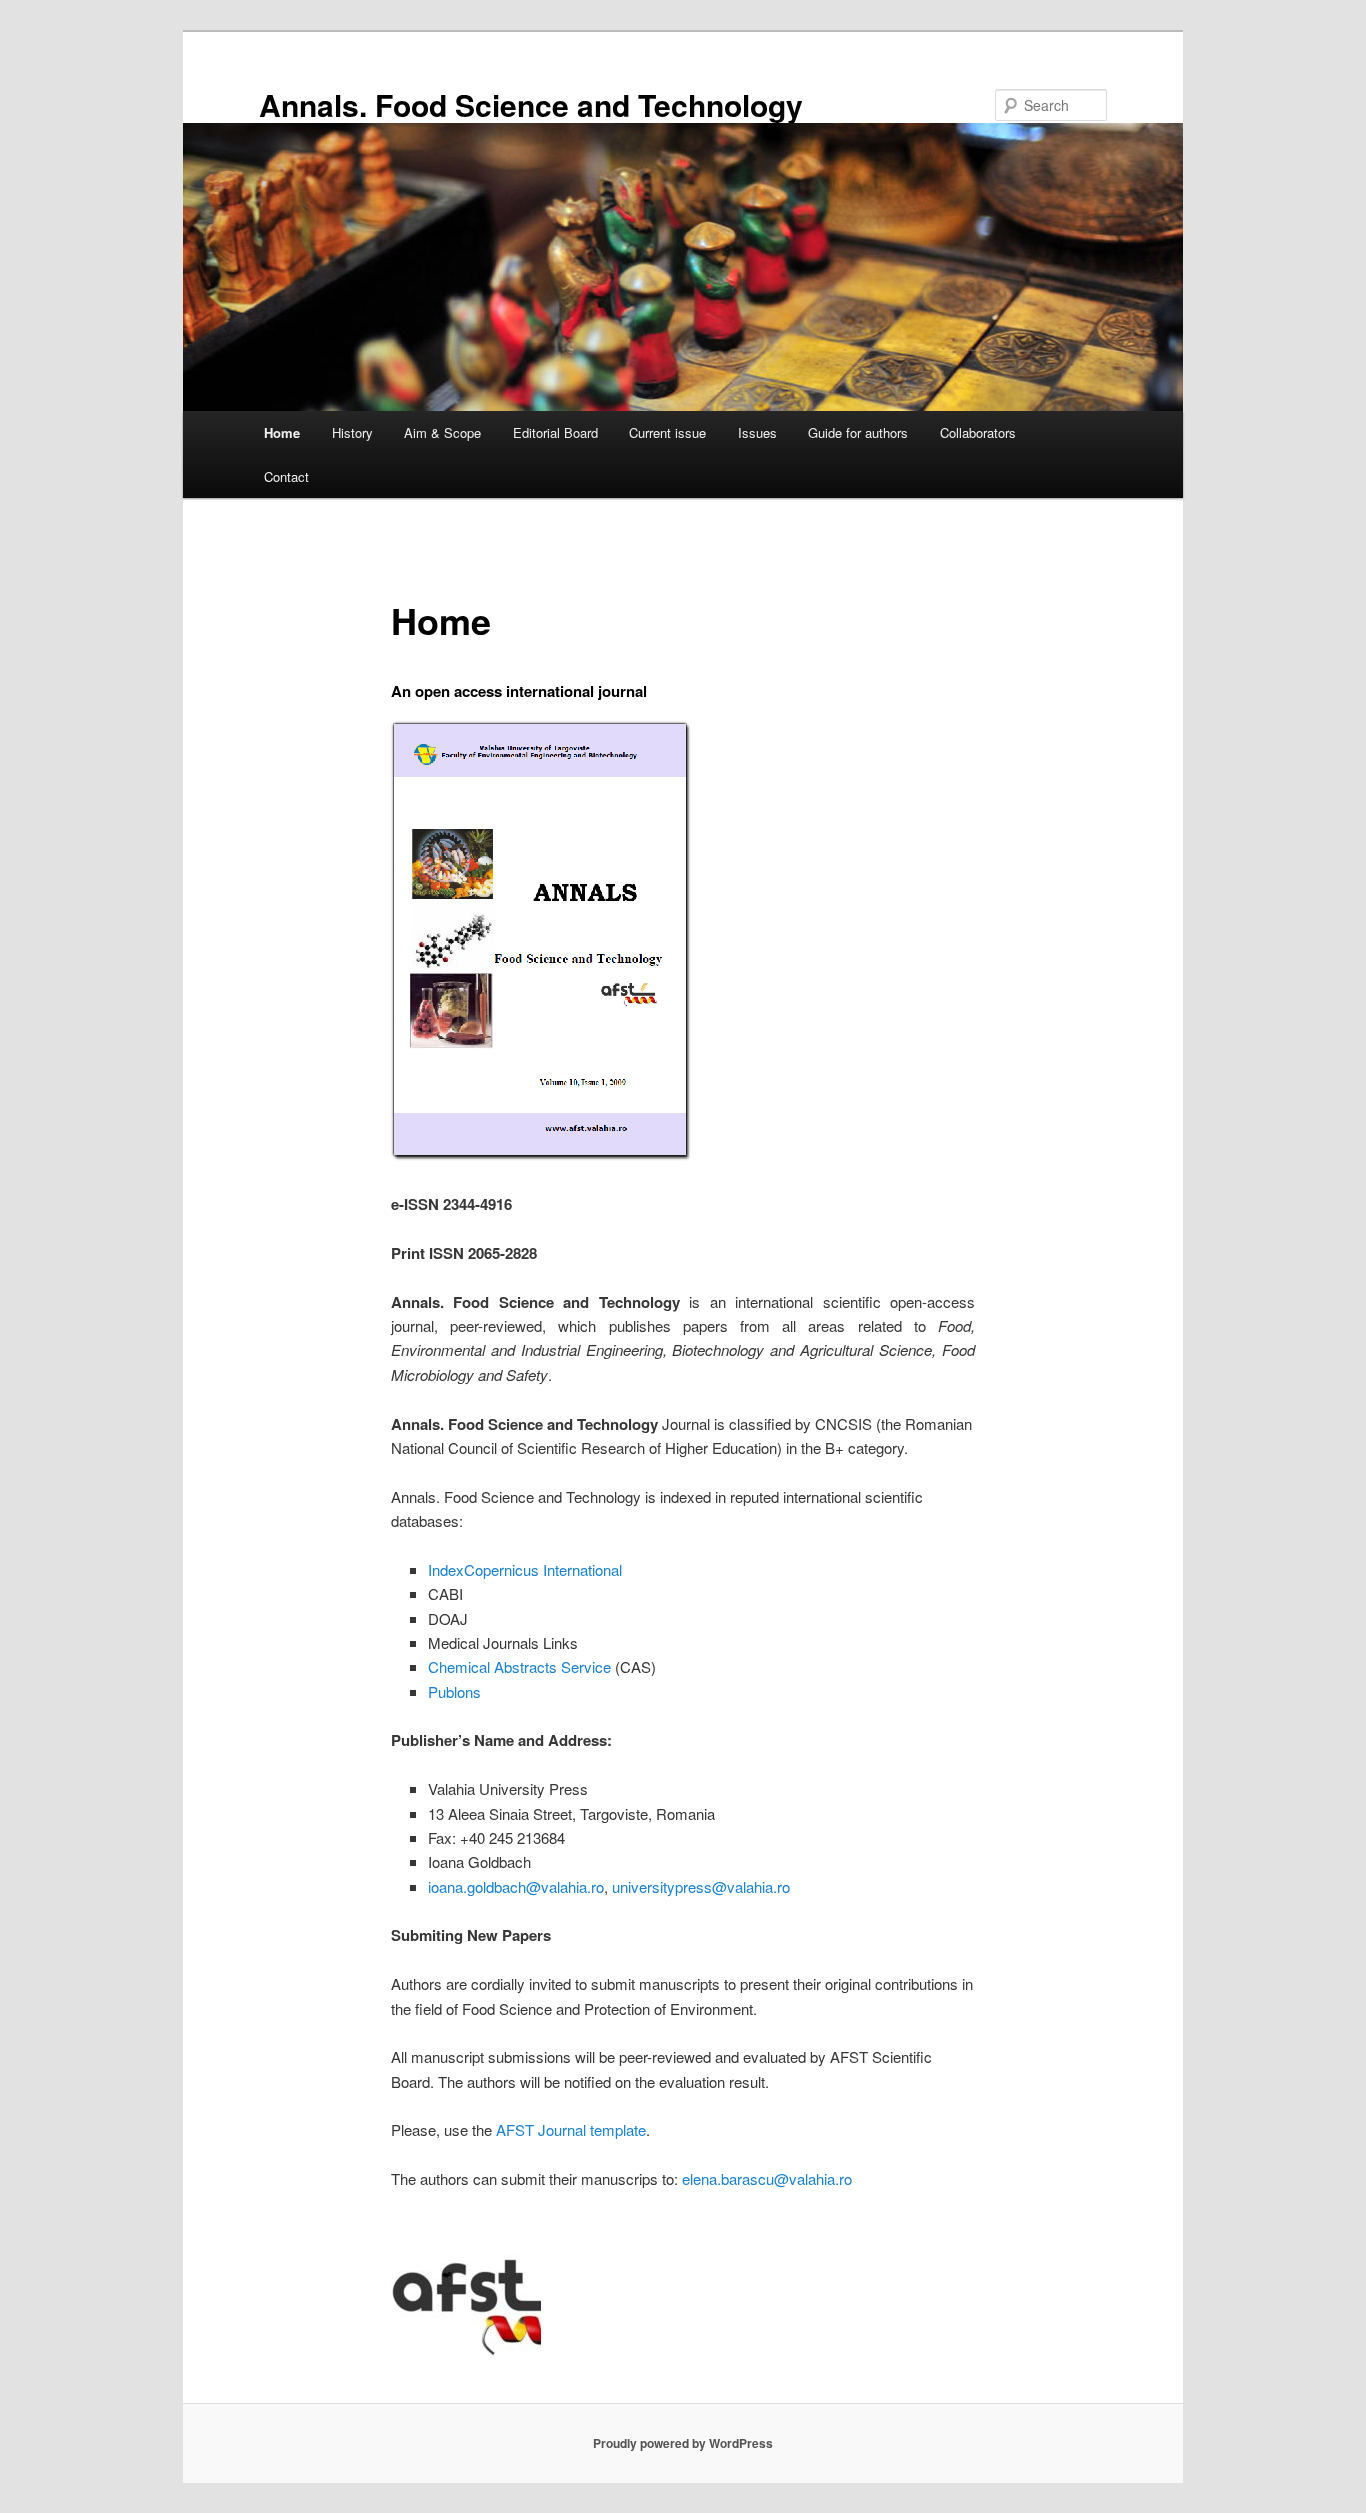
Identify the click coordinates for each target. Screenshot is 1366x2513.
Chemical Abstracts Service (519, 1666)
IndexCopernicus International (525, 1569)
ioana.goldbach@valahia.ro (516, 1886)
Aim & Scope (442, 432)
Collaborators (978, 432)
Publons (454, 1691)
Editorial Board (555, 432)
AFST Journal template (571, 2129)
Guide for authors (858, 432)
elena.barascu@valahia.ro (767, 2178)
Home (282, 432)
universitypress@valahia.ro (701, 1886)
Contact (286, 476)
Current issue (667, 432)
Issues (757, 432)
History (352, 432)
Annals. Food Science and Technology (531, 104)
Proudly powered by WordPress (683, 2443)
